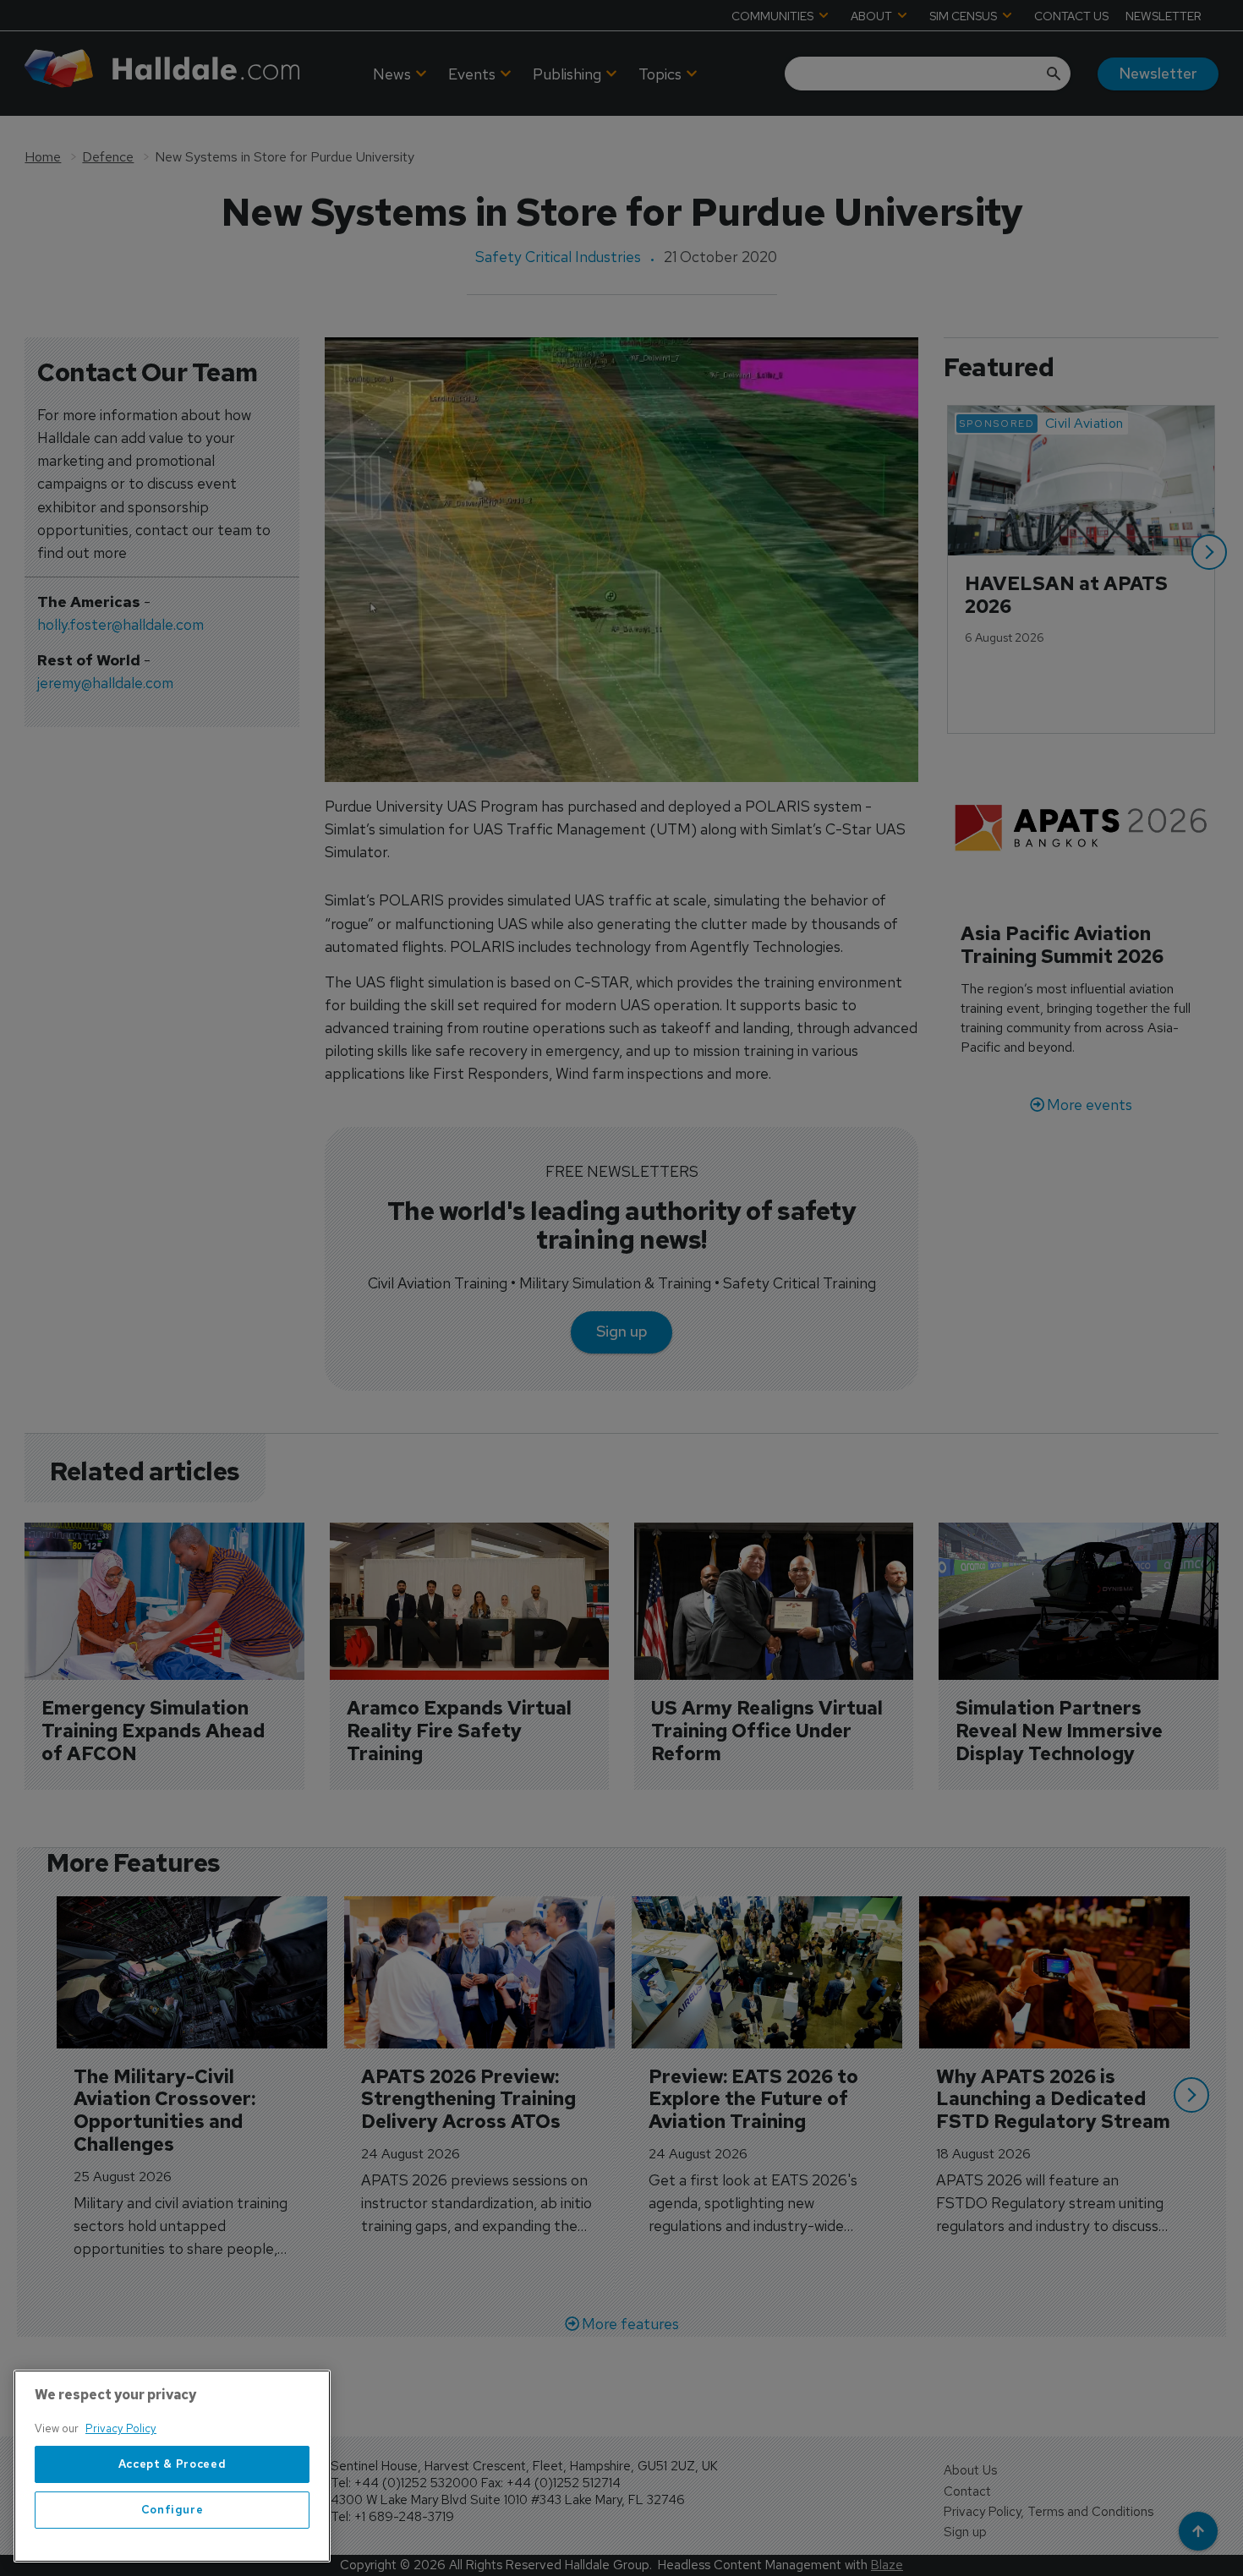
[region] (172, 2466)
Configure (172, 2510)
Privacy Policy (121, 2428)
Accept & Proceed (172, 2464)
